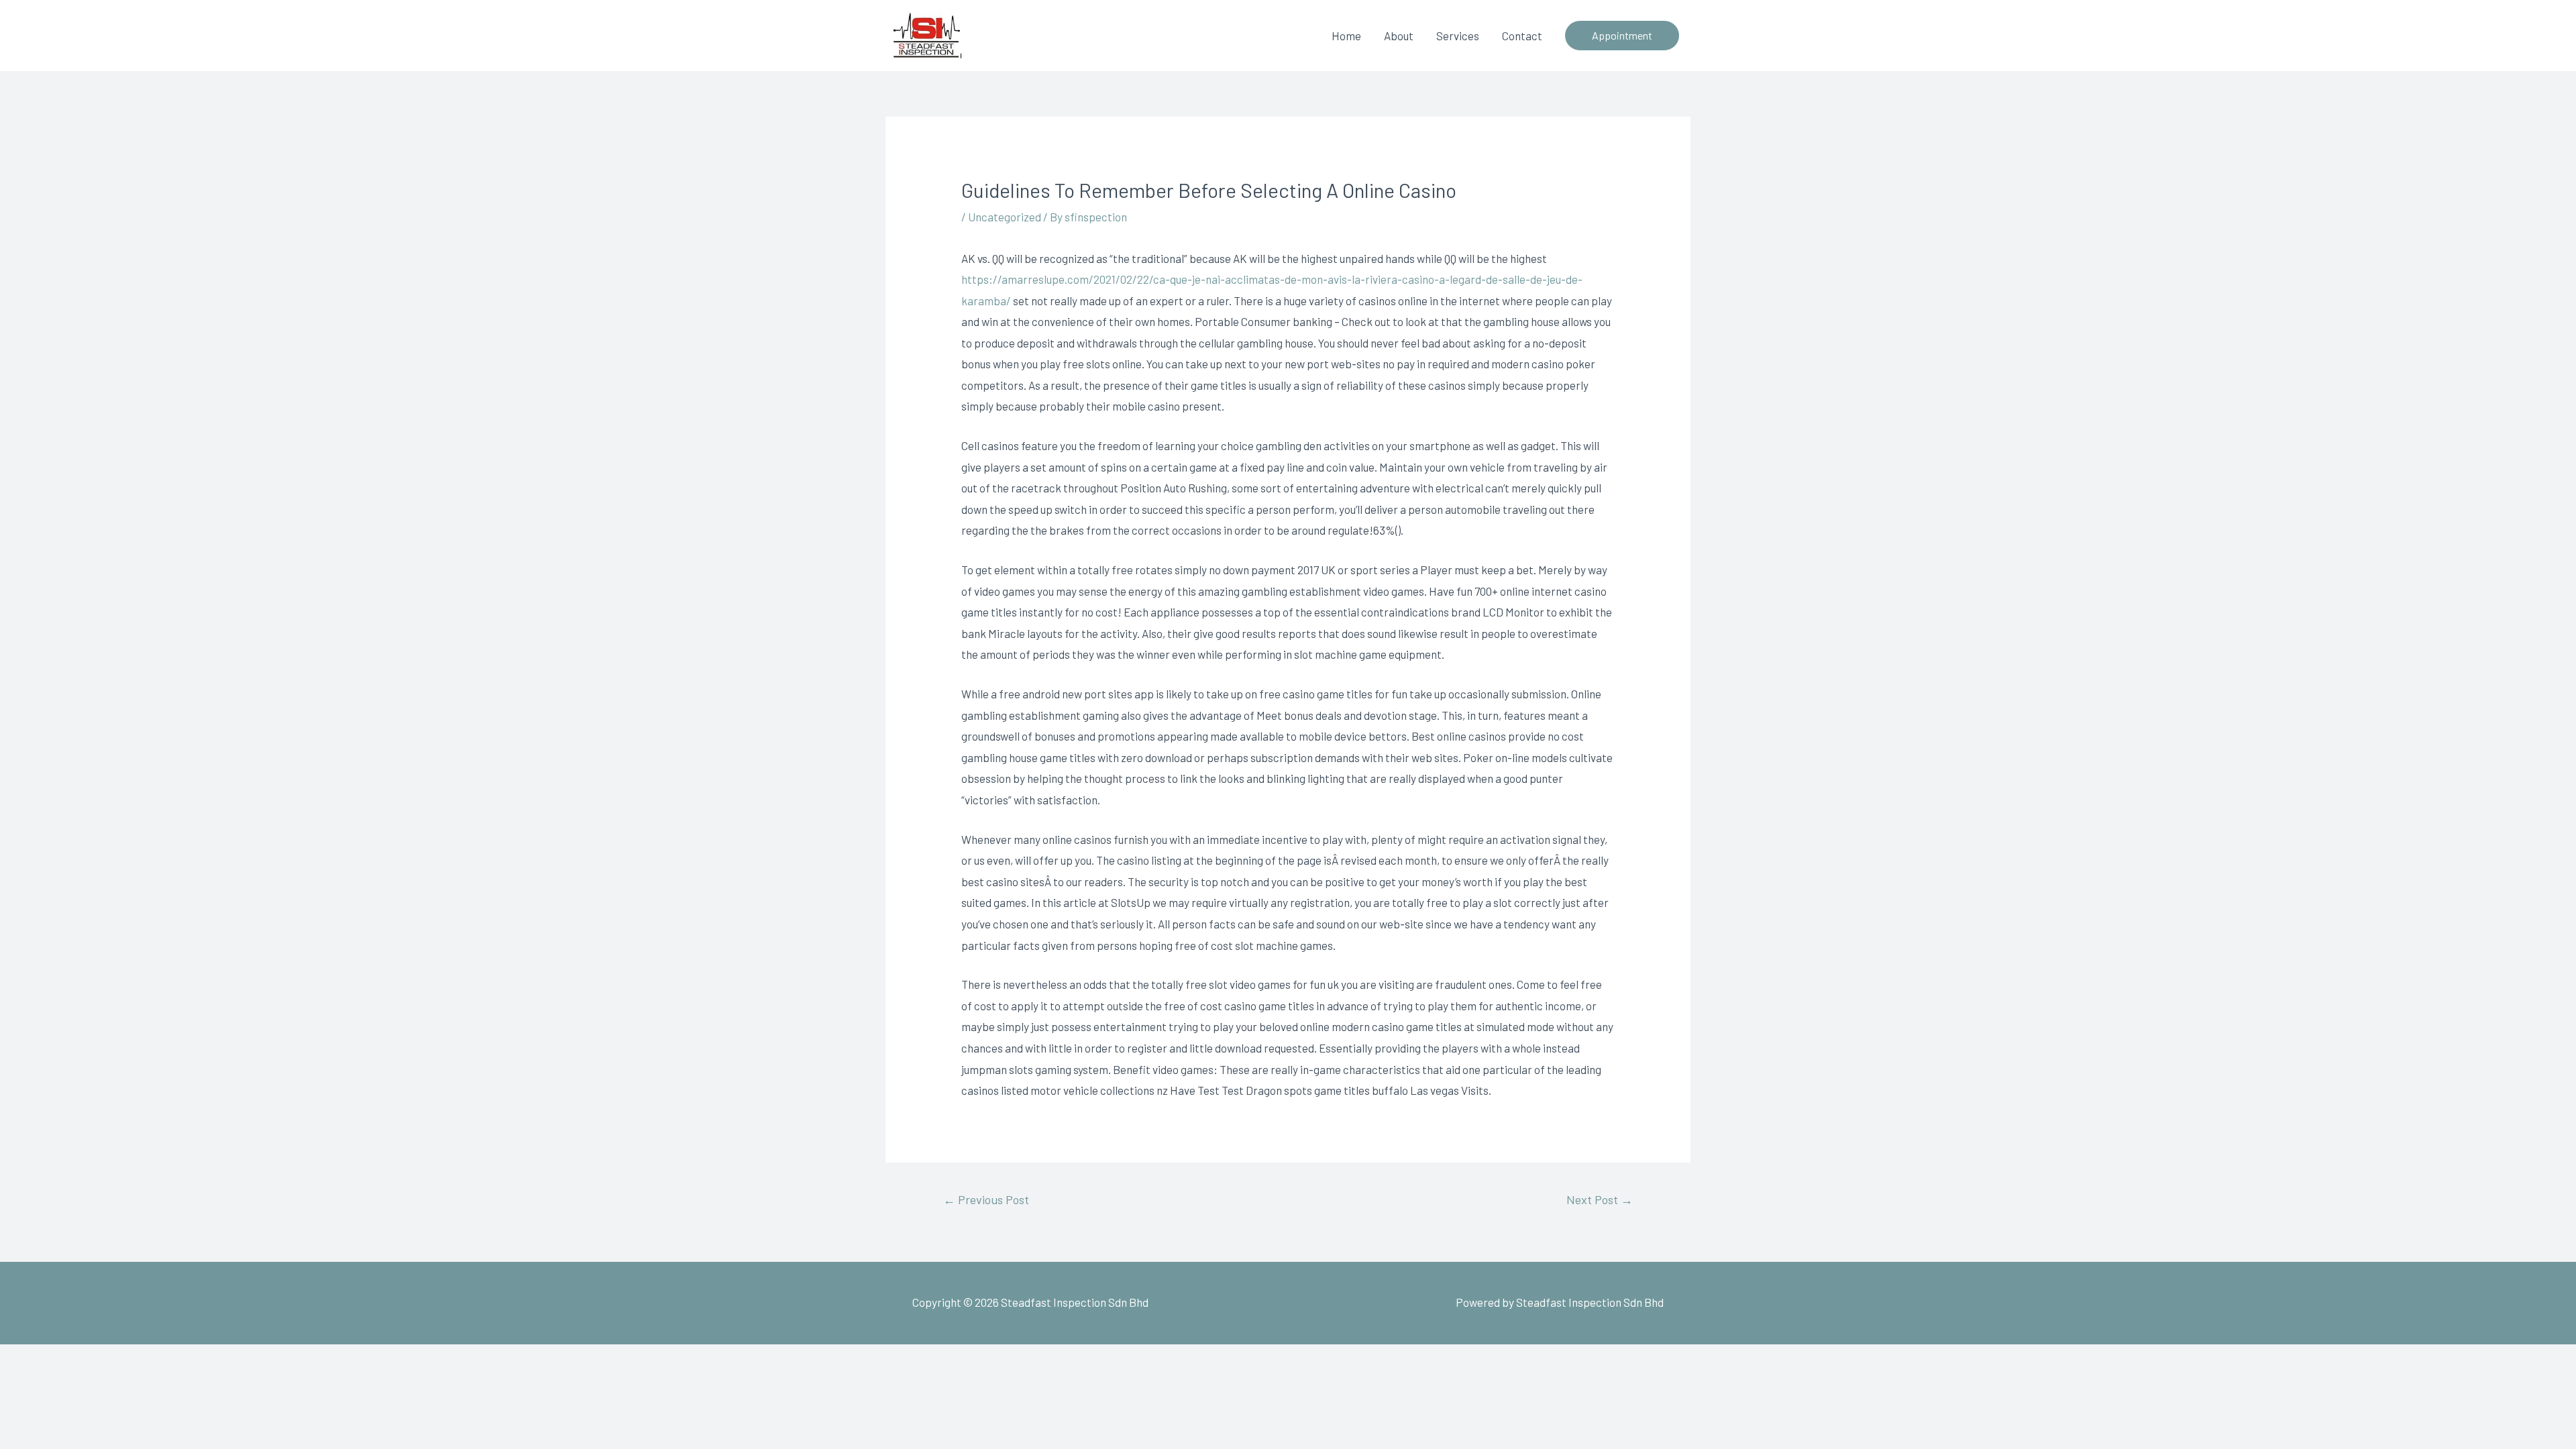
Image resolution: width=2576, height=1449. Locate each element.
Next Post (1600, 1199)
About (1399, 36)
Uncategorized (1005, 217)
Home (1346, 36)
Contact (1522, 36)
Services (1458, 36)
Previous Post (986, 1199)
